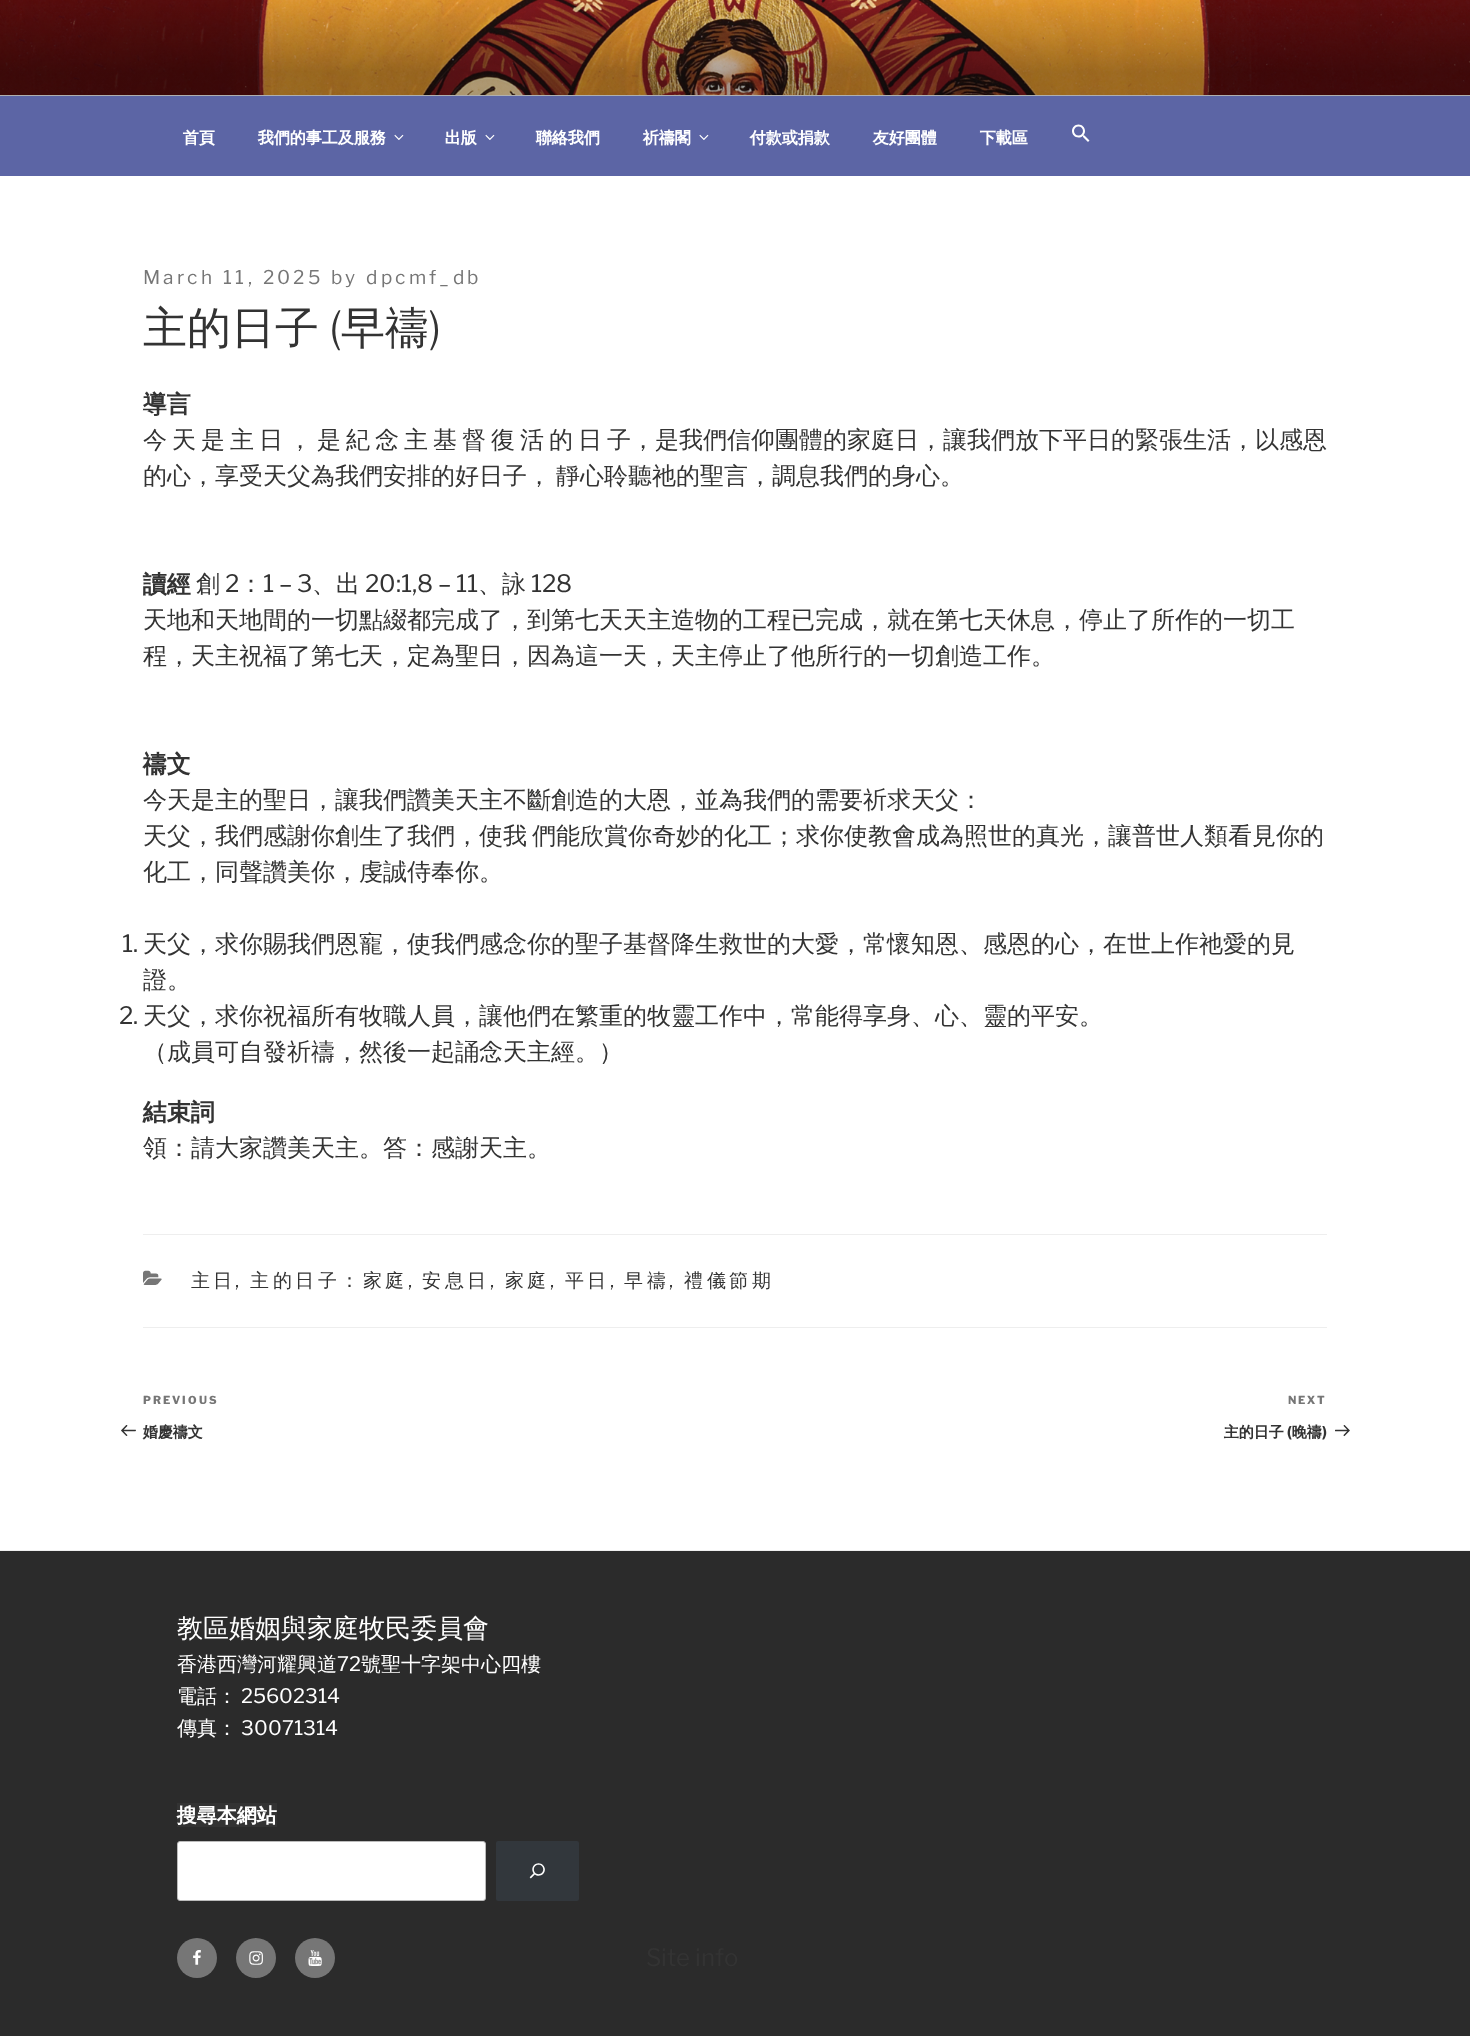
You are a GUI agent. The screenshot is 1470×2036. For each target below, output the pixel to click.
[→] (537, 1871)
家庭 (527, 1280)
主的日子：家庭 (328, 1280)
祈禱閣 (667, 137)
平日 (587, 1280)
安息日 (455, 1280)
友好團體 (905, 137)
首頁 (199, 137)
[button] (1081, 134)
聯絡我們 (568, 137)
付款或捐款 (790, 137)
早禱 (646, 1280)
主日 (213, 1280)
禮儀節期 (729, 1280)
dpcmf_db (424, 277)
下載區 (1004, 137)
